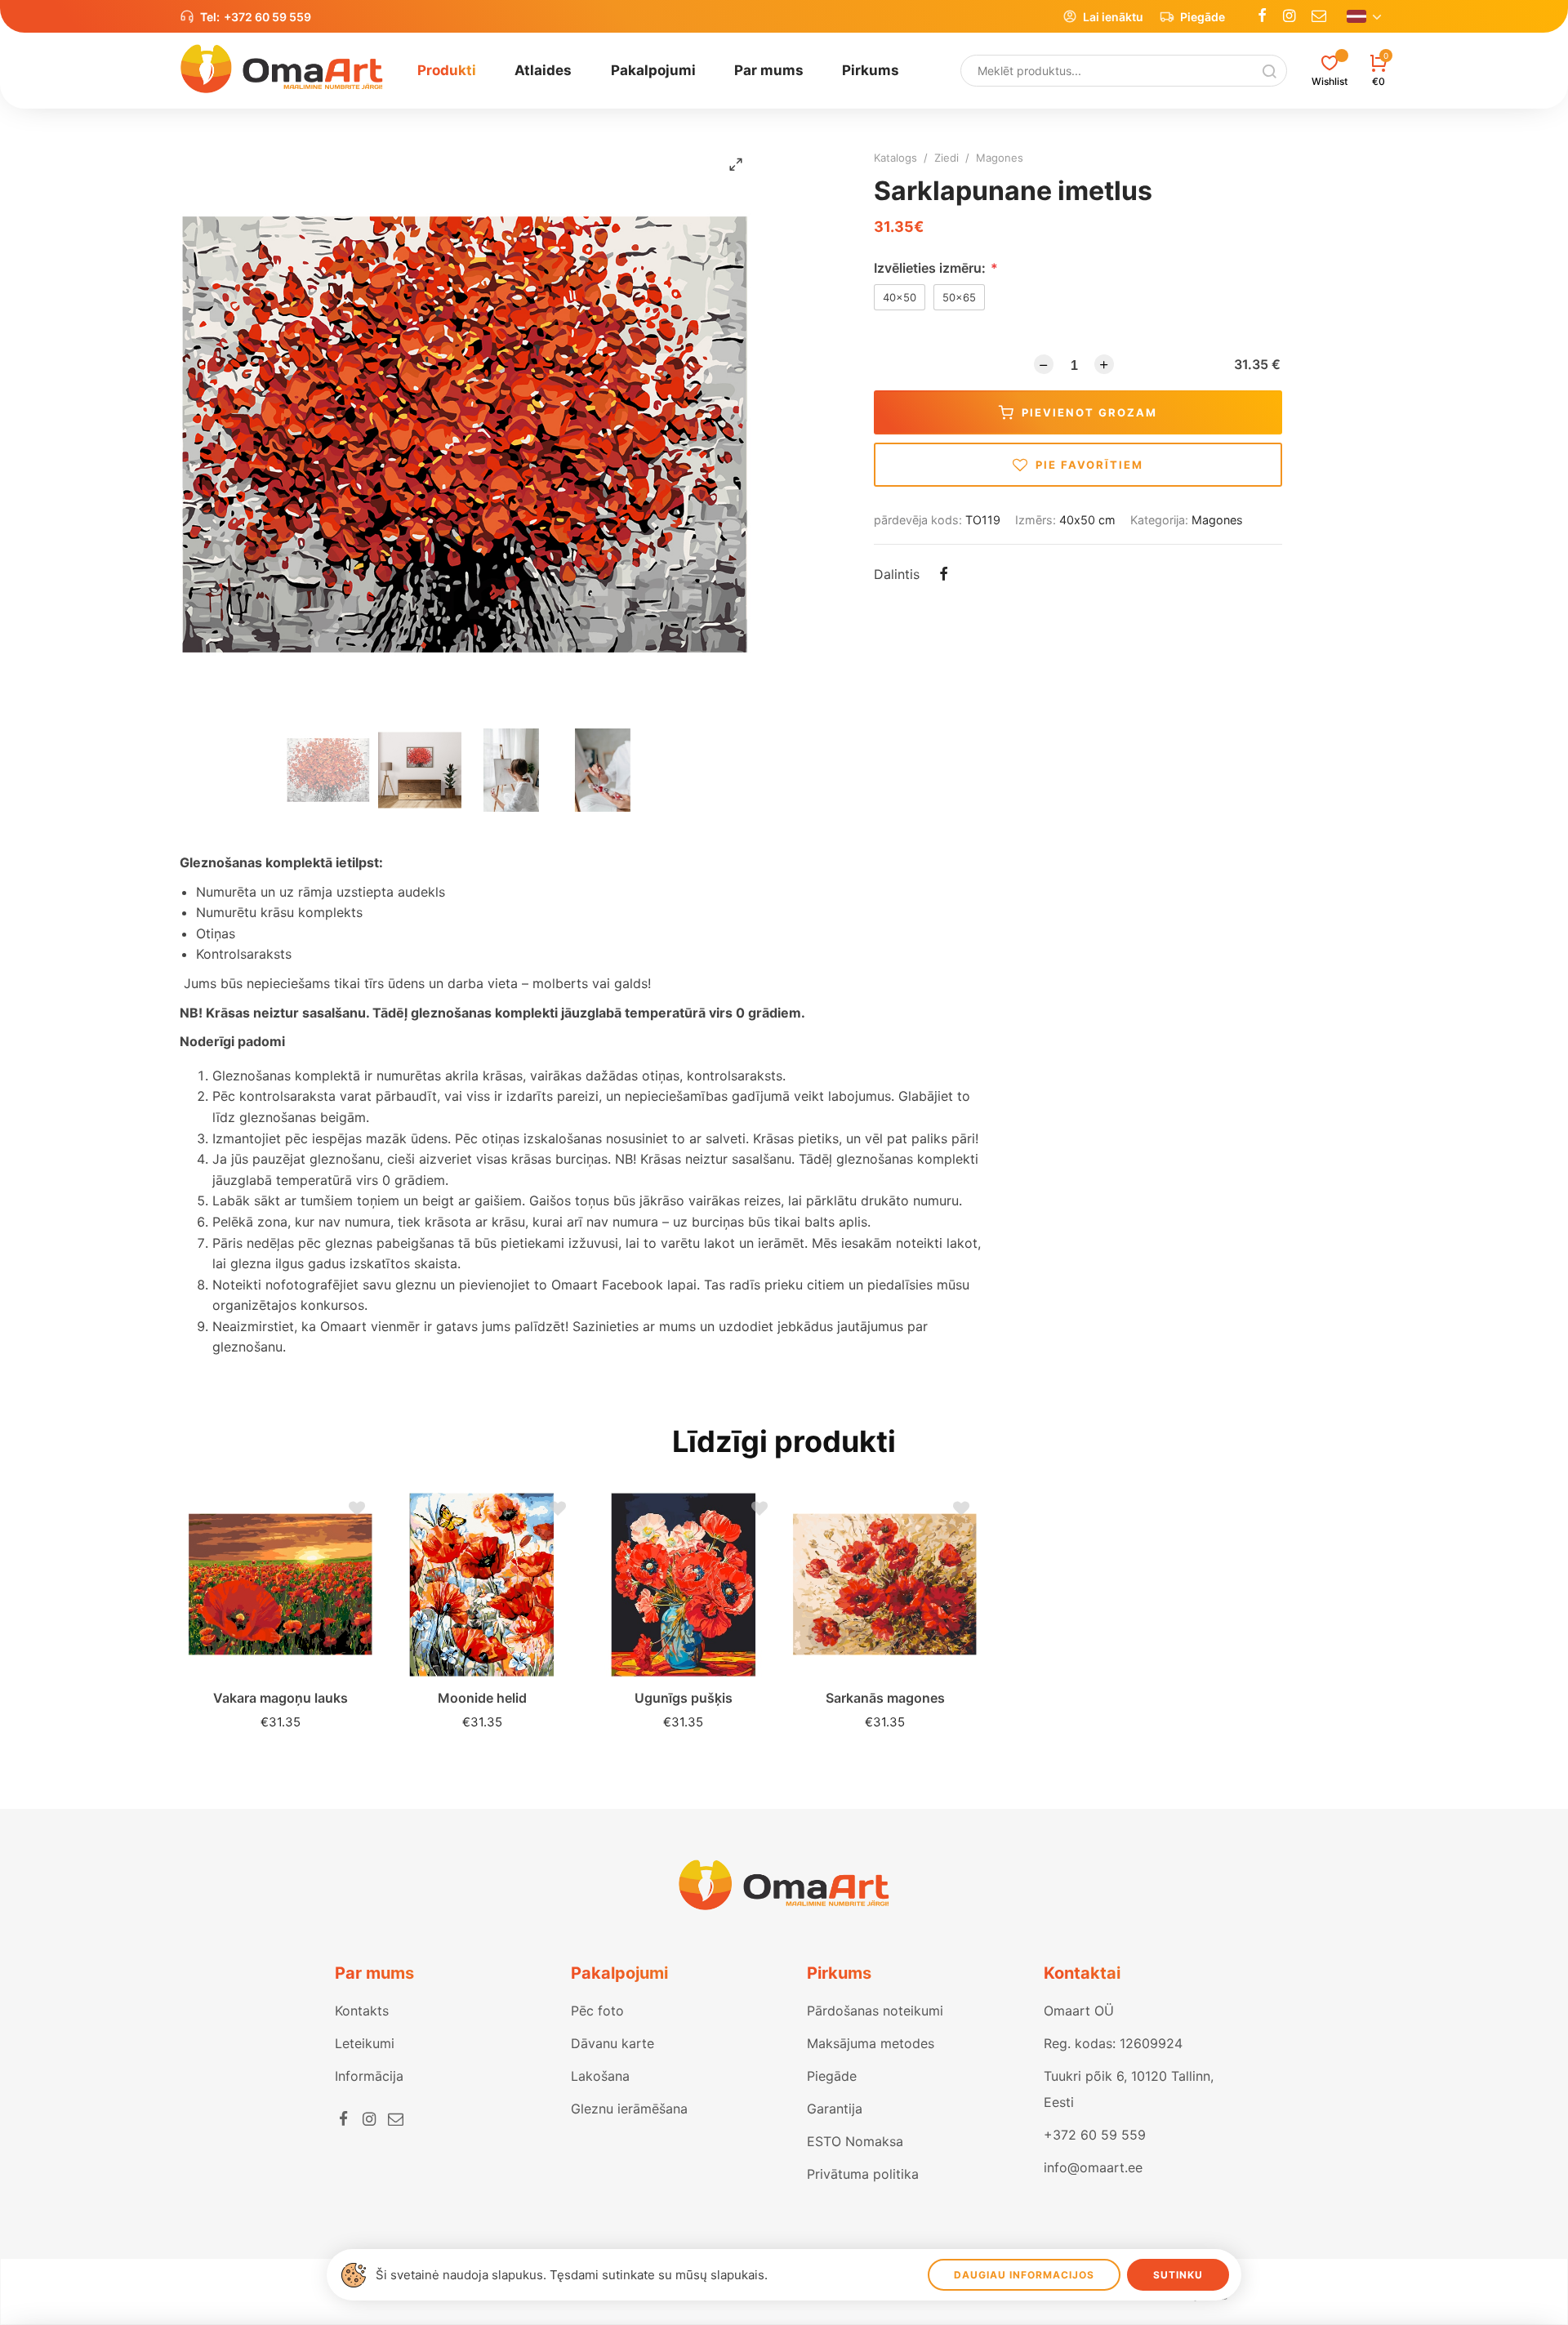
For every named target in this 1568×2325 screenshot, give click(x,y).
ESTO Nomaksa (855, 2141)
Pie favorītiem (1089, 465)
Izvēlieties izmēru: (936, 268)
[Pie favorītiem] (353, 1512)
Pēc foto (597, 2011)
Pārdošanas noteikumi (875, 2011)
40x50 (900, 297)
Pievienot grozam (1089, 412)
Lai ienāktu (1113, 17)
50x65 (959, 297)
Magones (1000, 158)
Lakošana (600, 2076)
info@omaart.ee (1093, 2167)
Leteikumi (365, 2043)
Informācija (369, 2076)
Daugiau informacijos (1024, 2275)
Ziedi (947, 158)
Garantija (835, 2109)
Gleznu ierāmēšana (629, 2109)
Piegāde (1203, 17)
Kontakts (362, 2011)
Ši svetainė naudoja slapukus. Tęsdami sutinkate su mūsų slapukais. (572, 2275)
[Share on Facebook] (943, 576)
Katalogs (895, 158)
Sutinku (1178, 2275)
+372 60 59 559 (267, 17)
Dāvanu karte (612, 2043)
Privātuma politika (863, 2174)
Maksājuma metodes (871, 2043)
